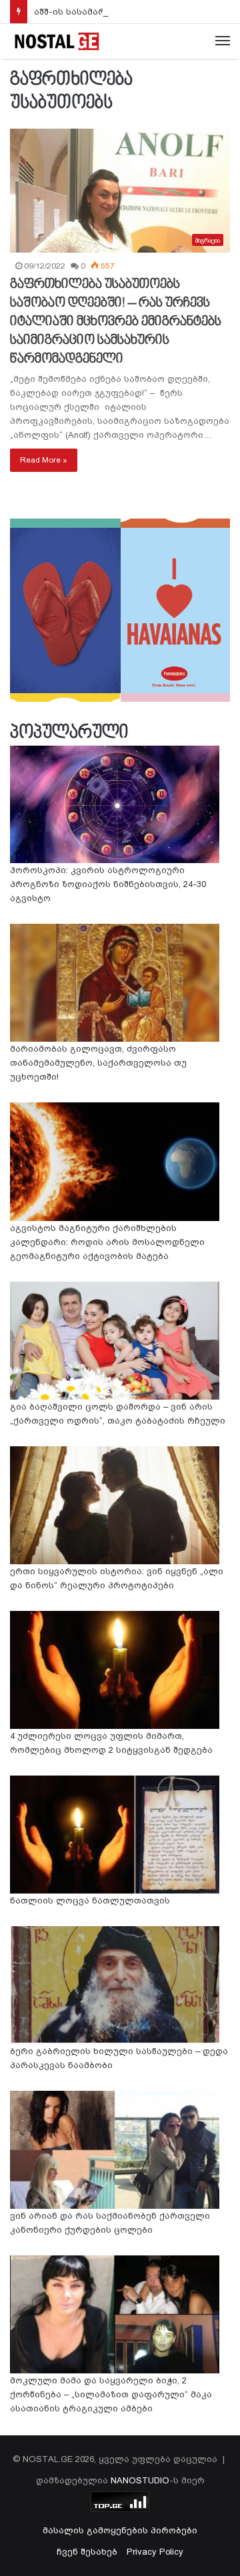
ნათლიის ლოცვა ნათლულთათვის (90, 1901)
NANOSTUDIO (140, 2480)
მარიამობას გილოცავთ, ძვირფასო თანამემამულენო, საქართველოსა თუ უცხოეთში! (98, 1063)
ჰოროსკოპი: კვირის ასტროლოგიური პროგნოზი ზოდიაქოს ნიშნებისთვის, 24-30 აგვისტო (108, 884)
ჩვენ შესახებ (87, 2552)
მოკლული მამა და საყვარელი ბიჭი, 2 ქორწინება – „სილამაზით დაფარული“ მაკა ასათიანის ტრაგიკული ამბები (111, 2394)
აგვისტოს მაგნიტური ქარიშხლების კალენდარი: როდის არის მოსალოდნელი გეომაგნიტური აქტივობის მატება (107, 1242)
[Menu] (223, 41)
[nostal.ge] (57, 41)
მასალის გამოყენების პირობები (120, 2530)
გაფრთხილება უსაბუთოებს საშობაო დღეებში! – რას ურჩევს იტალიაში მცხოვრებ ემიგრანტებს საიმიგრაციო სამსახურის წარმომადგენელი (116, 322)
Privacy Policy (155, 2552)
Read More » (44, 460)
